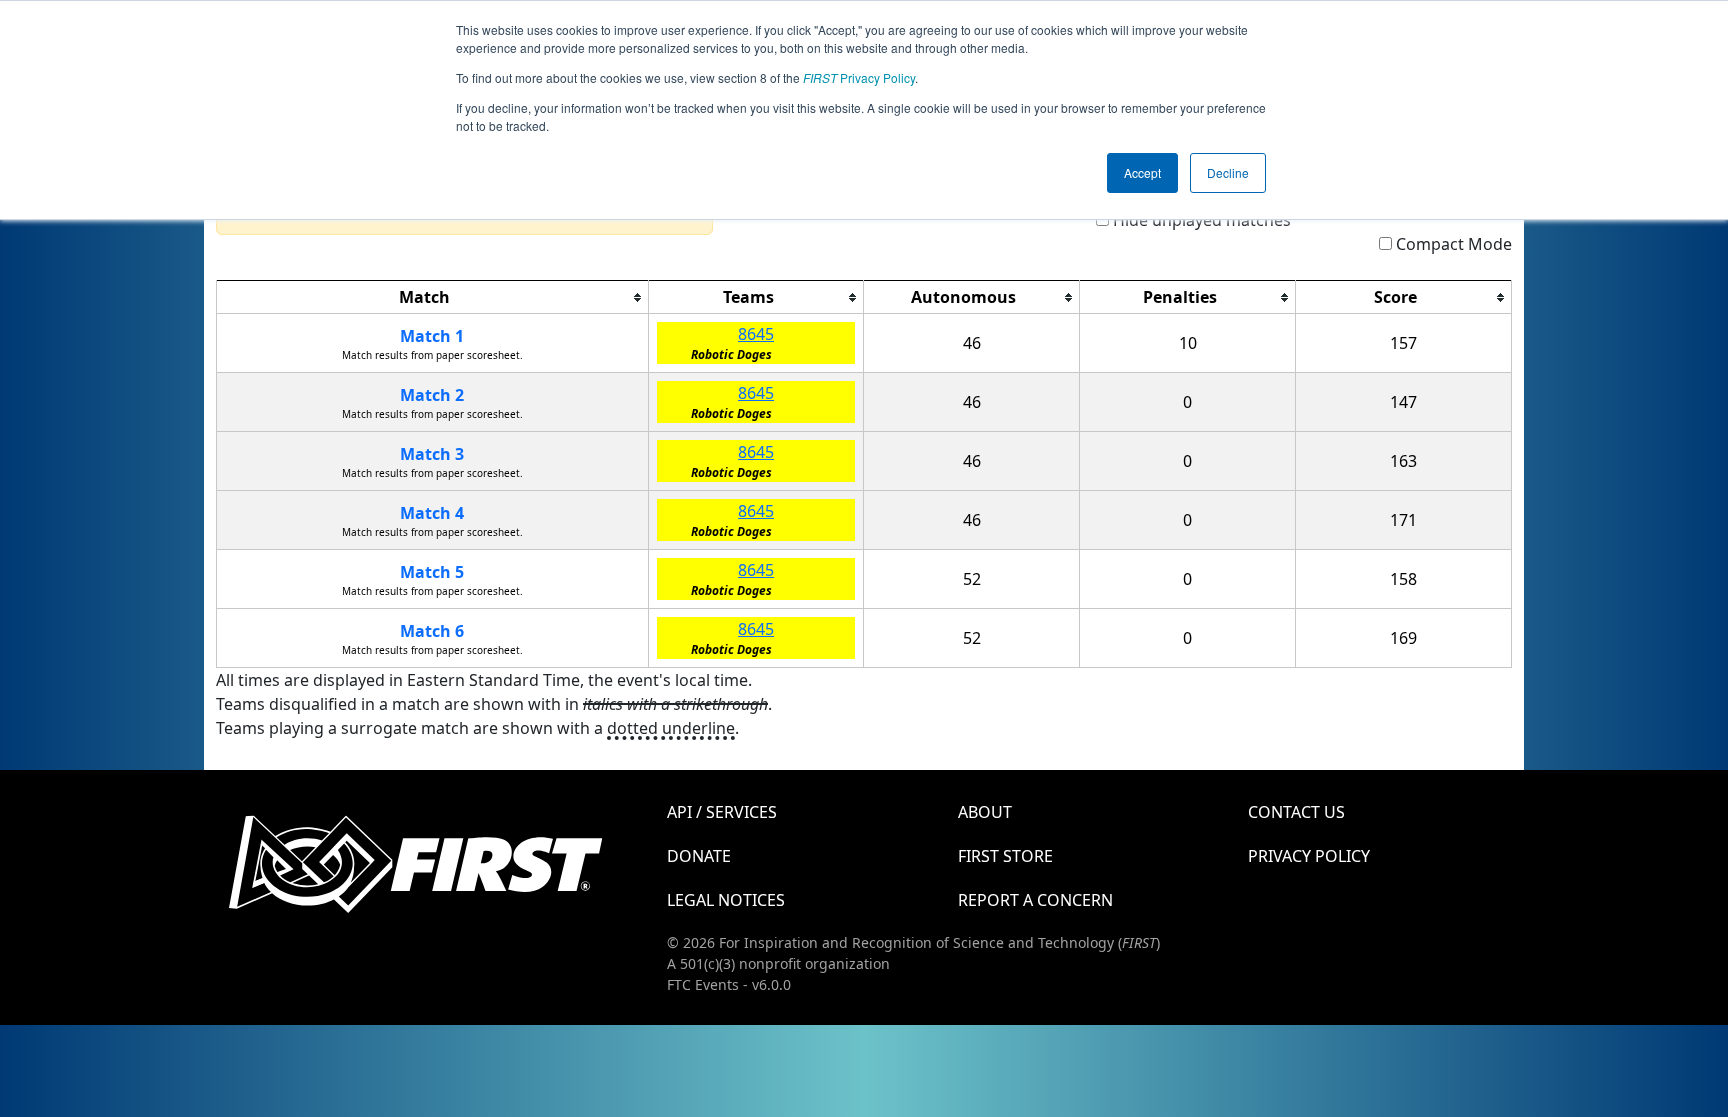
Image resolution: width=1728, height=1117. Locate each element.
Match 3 (432, 454)
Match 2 (432, 395)
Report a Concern (1035, 900)
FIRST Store (1005, 856)
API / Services (722, 812)
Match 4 (432, 513)
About (985, 812)
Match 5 (432, 572)
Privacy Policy (859, 77)
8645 (756, 334)
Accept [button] (1142, 172)
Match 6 (432, 631)
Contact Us (1296, 812)
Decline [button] (1228, 172)
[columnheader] (433, 297)
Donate (699, 856)
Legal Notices (726, 900)
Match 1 (432, 336)
